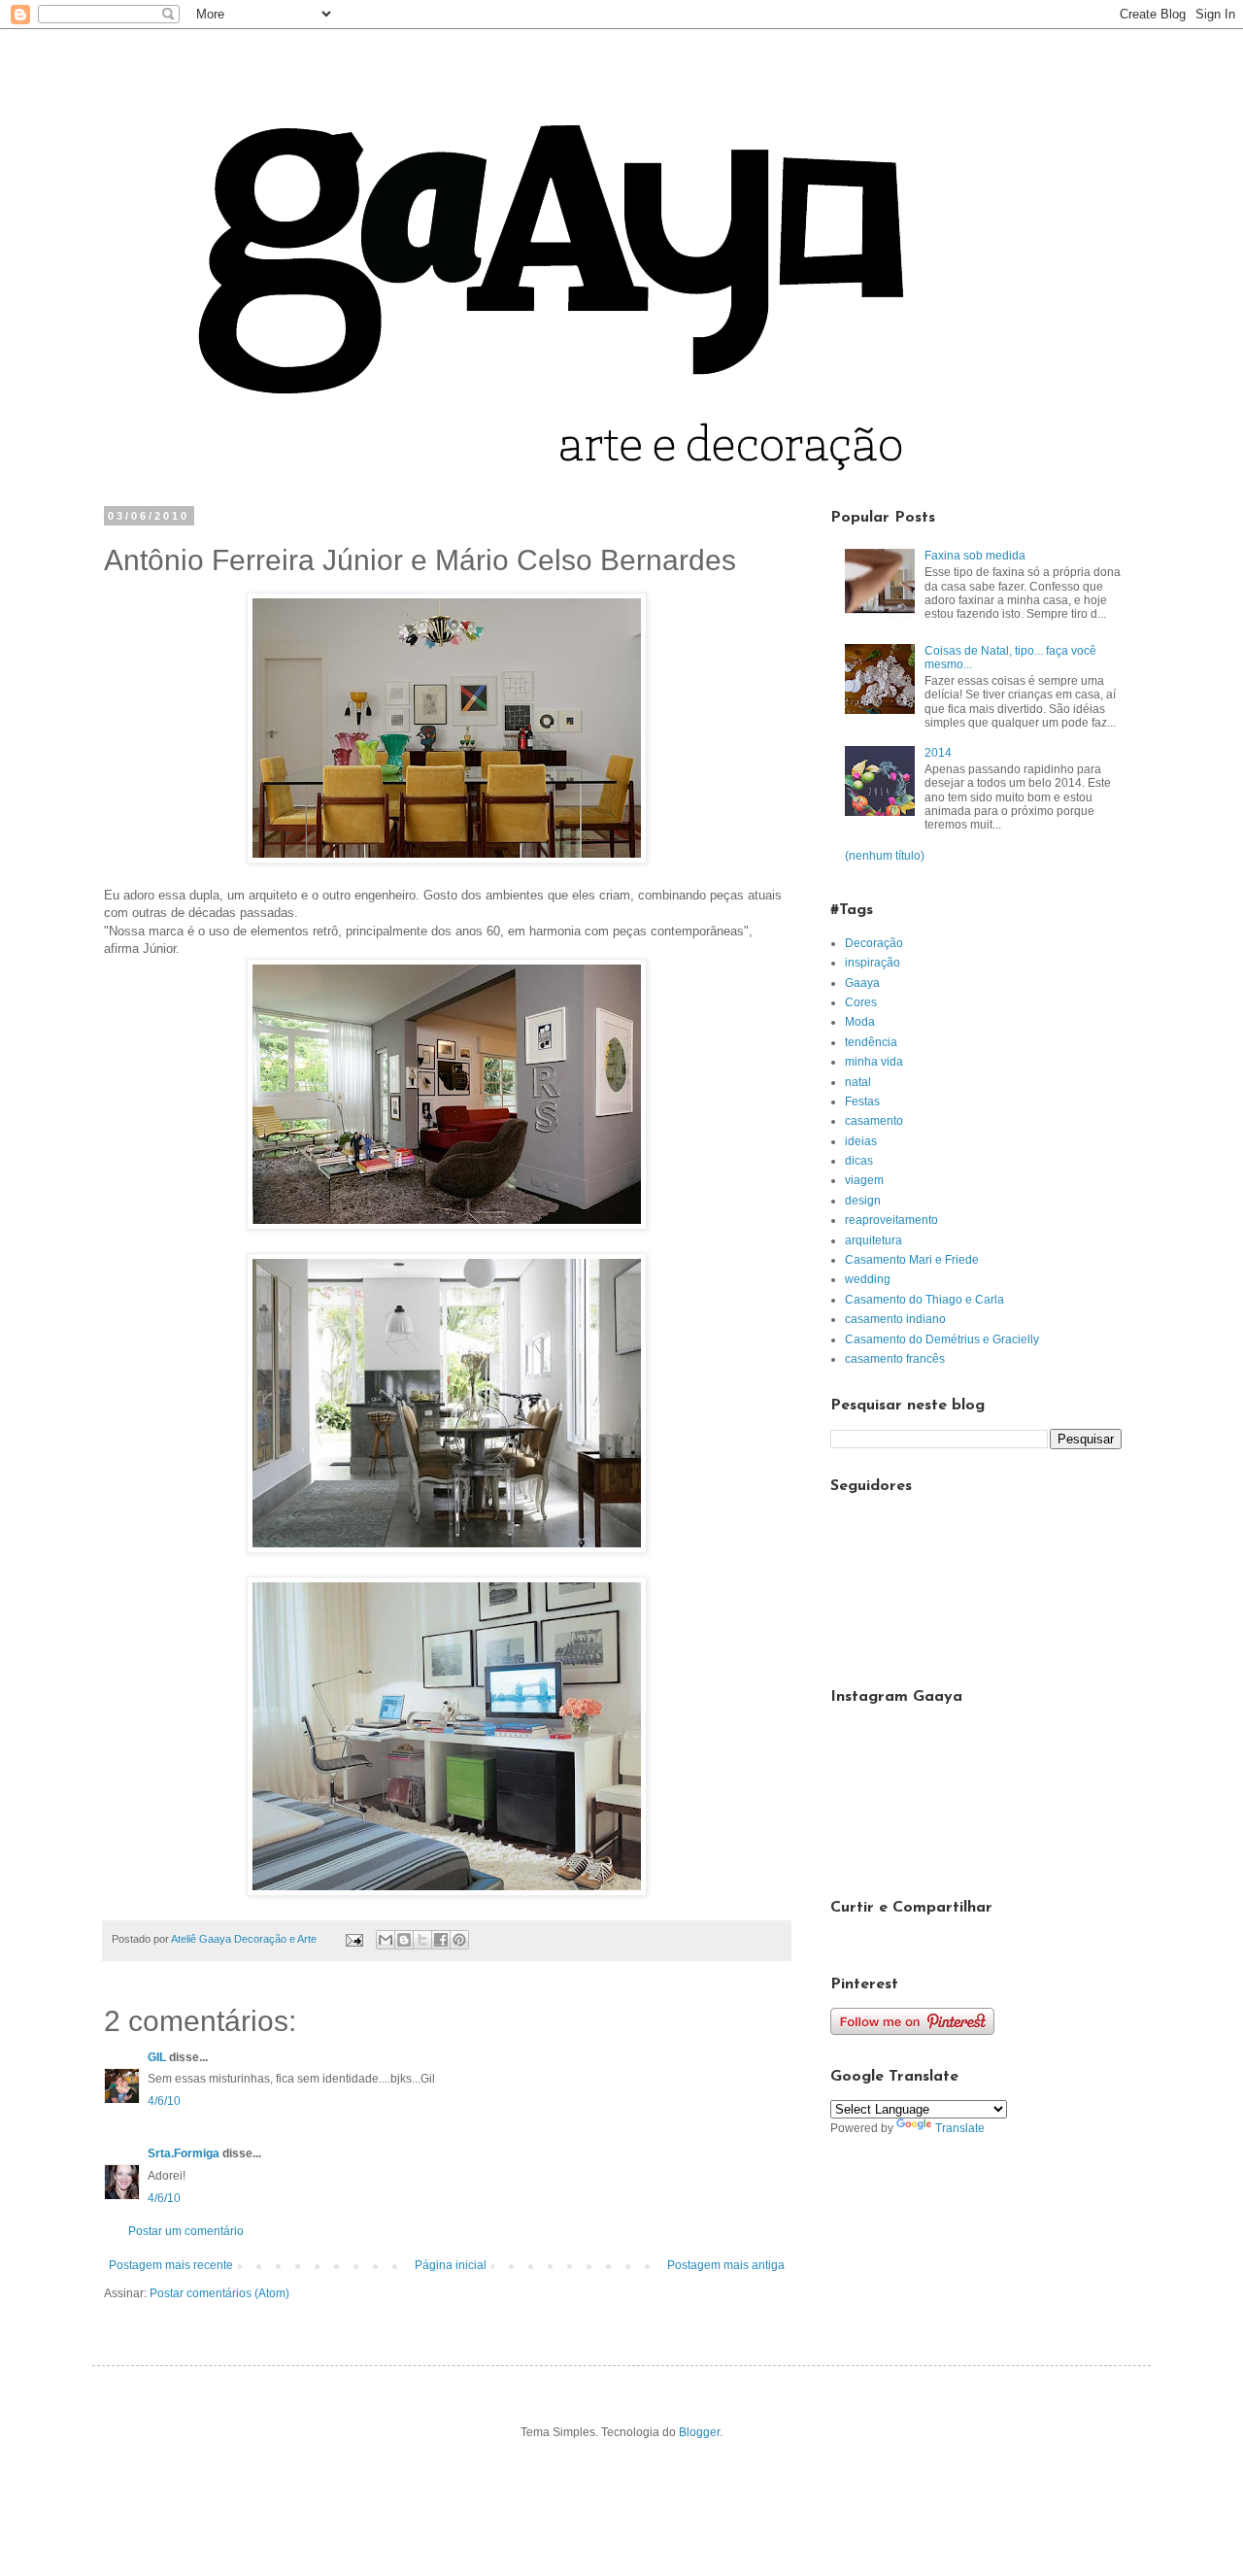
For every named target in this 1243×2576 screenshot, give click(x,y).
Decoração (874, 943)
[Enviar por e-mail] (386, 1940)
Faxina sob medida (975, 556)
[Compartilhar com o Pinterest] (459, 1940)
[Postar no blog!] (404, 1940)
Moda (860, 1022)
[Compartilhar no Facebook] (441, 1940)
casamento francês (895, 1359)
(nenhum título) (885, 856)
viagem (864, 1180)
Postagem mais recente (171, 2265)
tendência (871, 1042)
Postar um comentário (186, 2231)
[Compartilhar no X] (422, 1940)
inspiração (873, 963)
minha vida (874, 1062)
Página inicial (451, 2265)
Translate (960, 2128)
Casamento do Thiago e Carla (924, 1300)
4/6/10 (164, 2101)
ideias (861, 1141)
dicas (859, 1161)
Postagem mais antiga (726, 2265)
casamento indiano (895, 1319)
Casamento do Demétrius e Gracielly (942, 1339)
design (863, 1201)
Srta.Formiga (184, 2153)
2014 (938, 753)
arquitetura (873, 1240)
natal (858, 1082)
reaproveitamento (891, 1220)
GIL (157, 2057)
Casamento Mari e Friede (912, 1260)
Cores (861, 1002)
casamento (874, 1121)
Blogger (699, 2432)
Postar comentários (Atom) (219, 2293)
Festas (862, 1102)
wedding (868, 1279)
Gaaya (862, 983)
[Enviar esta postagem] (353, 1939)
